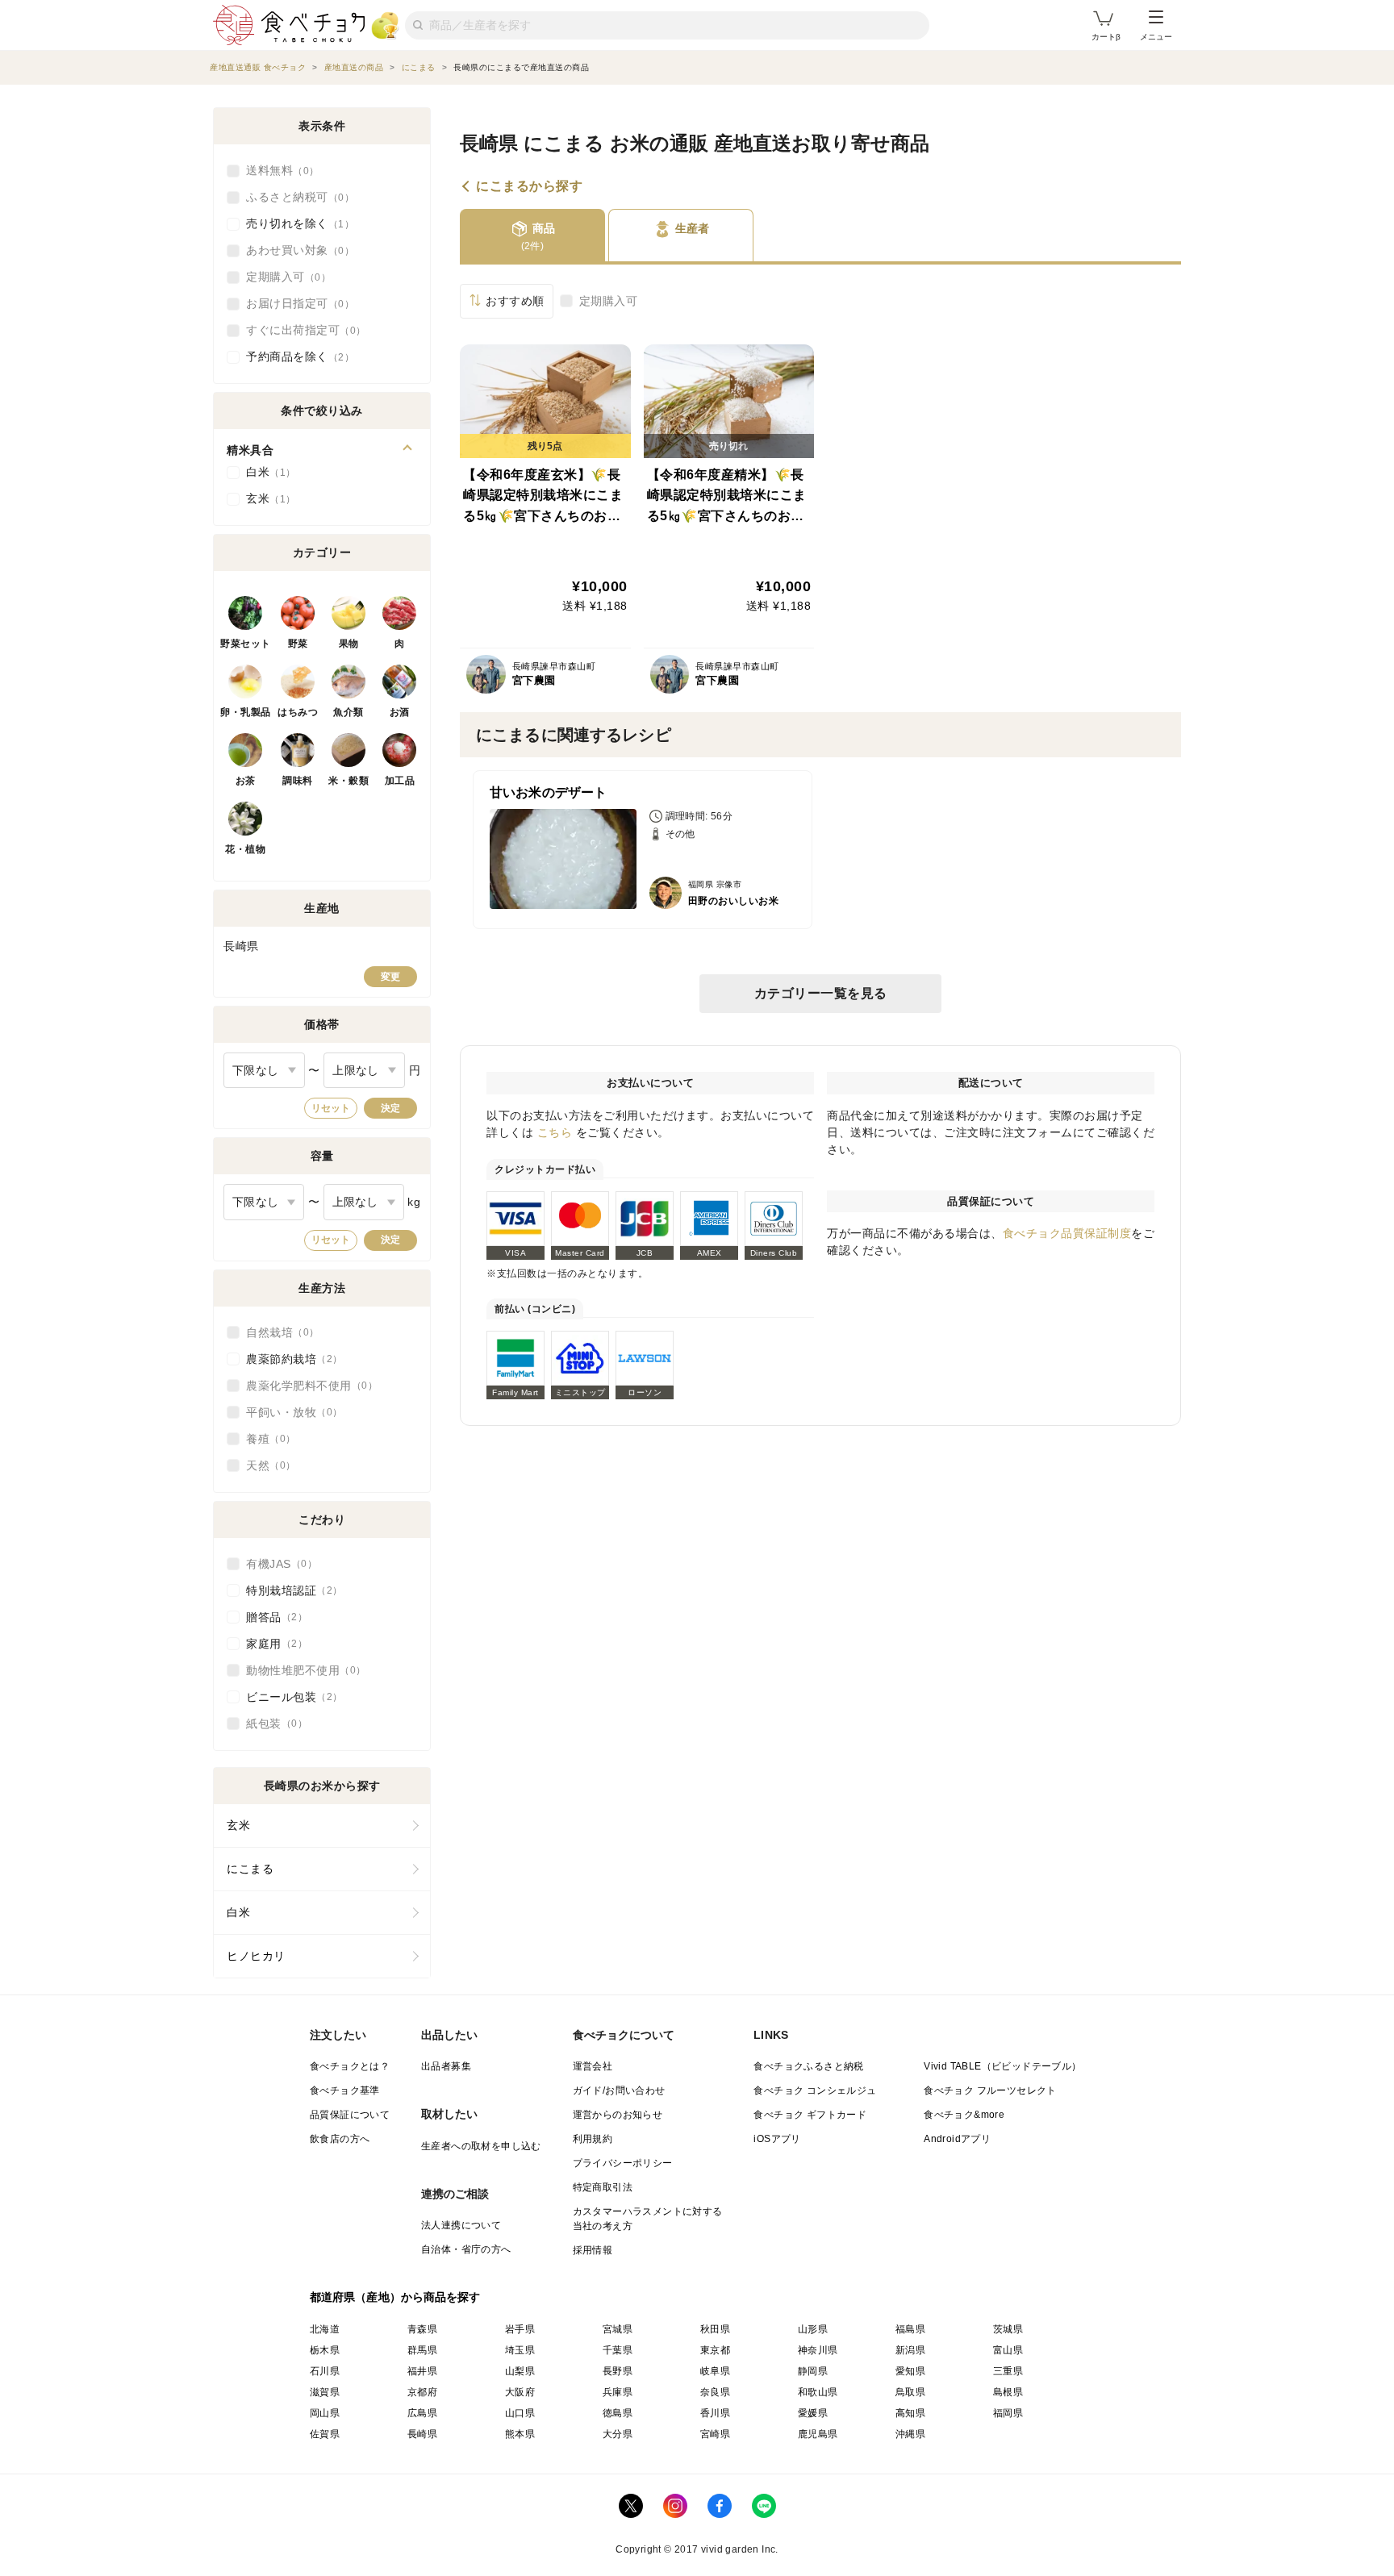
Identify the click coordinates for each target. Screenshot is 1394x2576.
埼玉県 (520, 2350)
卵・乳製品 (246, 712)
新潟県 (910, 2350)
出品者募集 (446, 2066)
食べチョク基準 (345, 2090)
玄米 (266, 498)
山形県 (813, 2329)
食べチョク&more (964, 2115)
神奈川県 (818, 2350)
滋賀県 (325, 2392)
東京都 (715, 2350)
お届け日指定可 (295, 303)
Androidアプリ (957, 2139)
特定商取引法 (603, 2187)
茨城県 (1008, 2329)
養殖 (266, 1439)
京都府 (422, 2392)
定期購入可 (609, 301)
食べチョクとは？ (350, 2066)
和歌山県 (818, 2392)
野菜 (298, 644)
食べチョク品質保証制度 (1067, 1233)
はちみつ (298, 712)
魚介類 (348, 712)
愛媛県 (813, 2413)
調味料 (298, 781)
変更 (390, 977)
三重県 (1008, 2371)
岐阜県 (715, 2371)
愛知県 (910, 2371)
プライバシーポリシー (623, 2163)
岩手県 (520, 2329)
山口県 (520, 2413)
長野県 (618, 2371)
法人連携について (461, 2225)
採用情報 (593, 2250)
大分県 (618, 2434)
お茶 (246, 781)
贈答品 (272, 1617)
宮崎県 (715, 2434)
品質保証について (350, 2115)
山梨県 (520, 2371)
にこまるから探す (529, 186)
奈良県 (715, 2392)
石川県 (325, 2371)
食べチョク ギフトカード (810, 2115)
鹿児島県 (818, 2434)
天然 (266, 1465)
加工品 (400, 781)
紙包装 (272, 1724)
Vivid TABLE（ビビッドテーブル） (1002, 2066)
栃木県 (325, 2350)
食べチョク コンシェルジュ (815, 2090)
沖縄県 (910, 2434)
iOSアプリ (777, 2139)
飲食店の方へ (340, 2139)
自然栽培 (278, 1332)
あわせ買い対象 (295, 250)
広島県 (422, 2413)
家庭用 (272, 1644)
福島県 (910, 2329)
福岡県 (1008, 2413)
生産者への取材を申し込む (481, 2146)
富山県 (1008, 2350)
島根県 (1008, 2392)
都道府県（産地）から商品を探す (395, 2297)
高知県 (910, 2413)
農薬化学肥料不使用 (307, 1386)
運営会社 (593, 2066)
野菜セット (246, 644)
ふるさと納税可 (295, 197)
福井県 (422, 2371)
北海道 (325, 2329)
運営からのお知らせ (618, 2115)
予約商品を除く (295, 356)
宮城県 (618, 2329)
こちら (555, 1132)
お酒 (400, 712)
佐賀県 (325, 2434)
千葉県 (618, 2350)
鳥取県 (910, 2392)
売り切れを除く (295, 223)
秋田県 (715, 2329)
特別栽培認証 (289, 1590)
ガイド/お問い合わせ (619, 2090)
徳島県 (618, 2413)
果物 (349, 644)
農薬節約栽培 (289, 1359)
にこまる (250, 1869)
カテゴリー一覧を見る (821, 993)
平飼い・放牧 (289, 1412)
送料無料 (278, 170)
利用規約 (593, 2139)
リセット (331, 1108)
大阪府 (520, 2392)
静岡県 (813, 2371)
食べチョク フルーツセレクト (990, 2090)
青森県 (422, 2329)
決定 (390, 1108)
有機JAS (277, 1564)
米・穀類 (348, 781)
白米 (266, 472)
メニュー (1156, 37)
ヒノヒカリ (256, 1956)
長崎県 (422, 2434)
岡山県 (325, 2413)
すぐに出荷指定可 (301, 330)
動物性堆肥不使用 (301, 1670)
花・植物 (245, 849)
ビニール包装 (289, 1697)
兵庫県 (618, 2392)
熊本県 (520, 2434)
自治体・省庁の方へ (466, 2249)
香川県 (715, 2413)
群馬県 (422, 2350)
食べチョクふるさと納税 (808, 2066)
